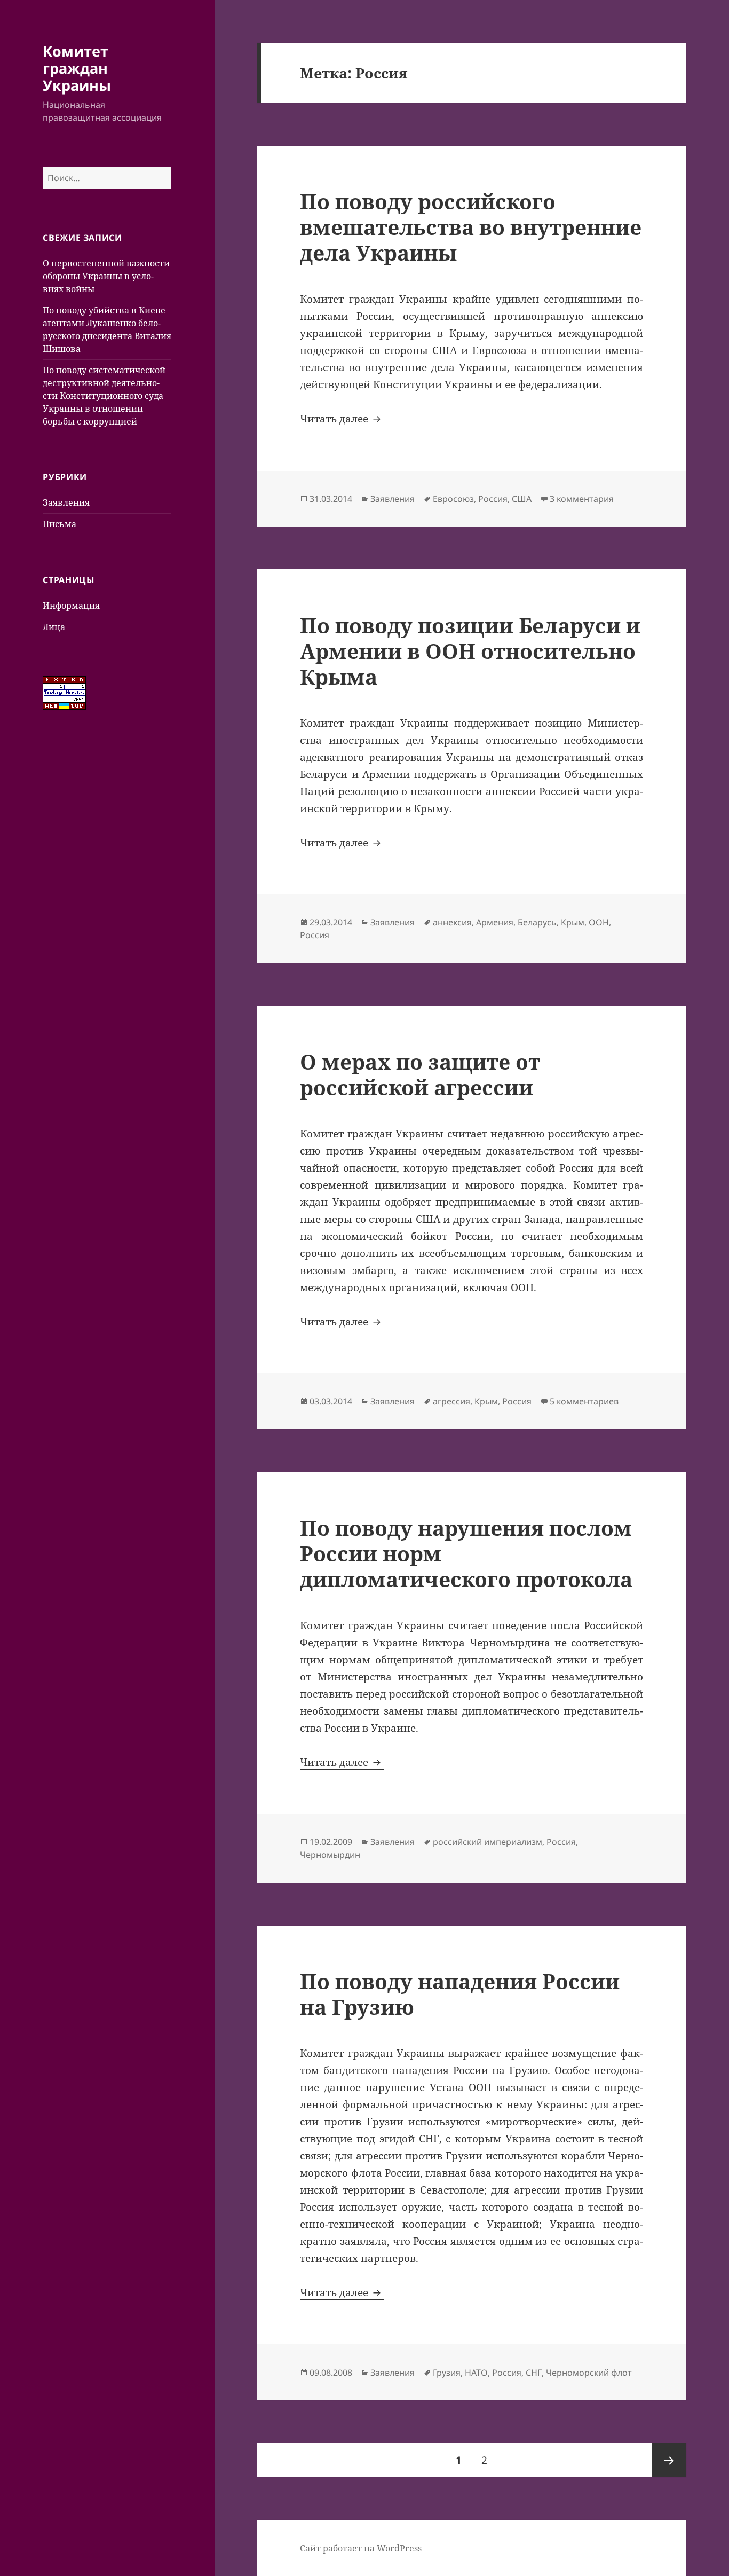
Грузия (447, 2373)
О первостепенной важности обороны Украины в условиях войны (106, 276)
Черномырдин (330, 1855)
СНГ (534, 2373)
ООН (599, 922)
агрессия (451, 1401)
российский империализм (488, 1842)
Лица (54, 627)
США (522, 499)
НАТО (476, 2373)
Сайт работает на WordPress (361, 2548)
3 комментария (582, 499)
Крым (573, 922)
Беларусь (537, 922)
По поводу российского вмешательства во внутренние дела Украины (471, 227)
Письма (60, 524)
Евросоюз (453, 499)
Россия (493, 499)
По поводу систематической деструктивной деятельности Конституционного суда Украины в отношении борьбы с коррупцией (104, 396)
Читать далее (342, 419)
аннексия (452, 922)
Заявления (66, 502)
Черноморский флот (589, 2373)
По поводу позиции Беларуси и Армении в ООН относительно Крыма (470, 651)
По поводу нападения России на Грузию (460, 1994)
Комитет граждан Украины (77, 68)
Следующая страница (669, 2460)
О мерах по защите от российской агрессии (420, 1074)
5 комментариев (584, 1401)
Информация (71, 606)
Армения (495, 922)
